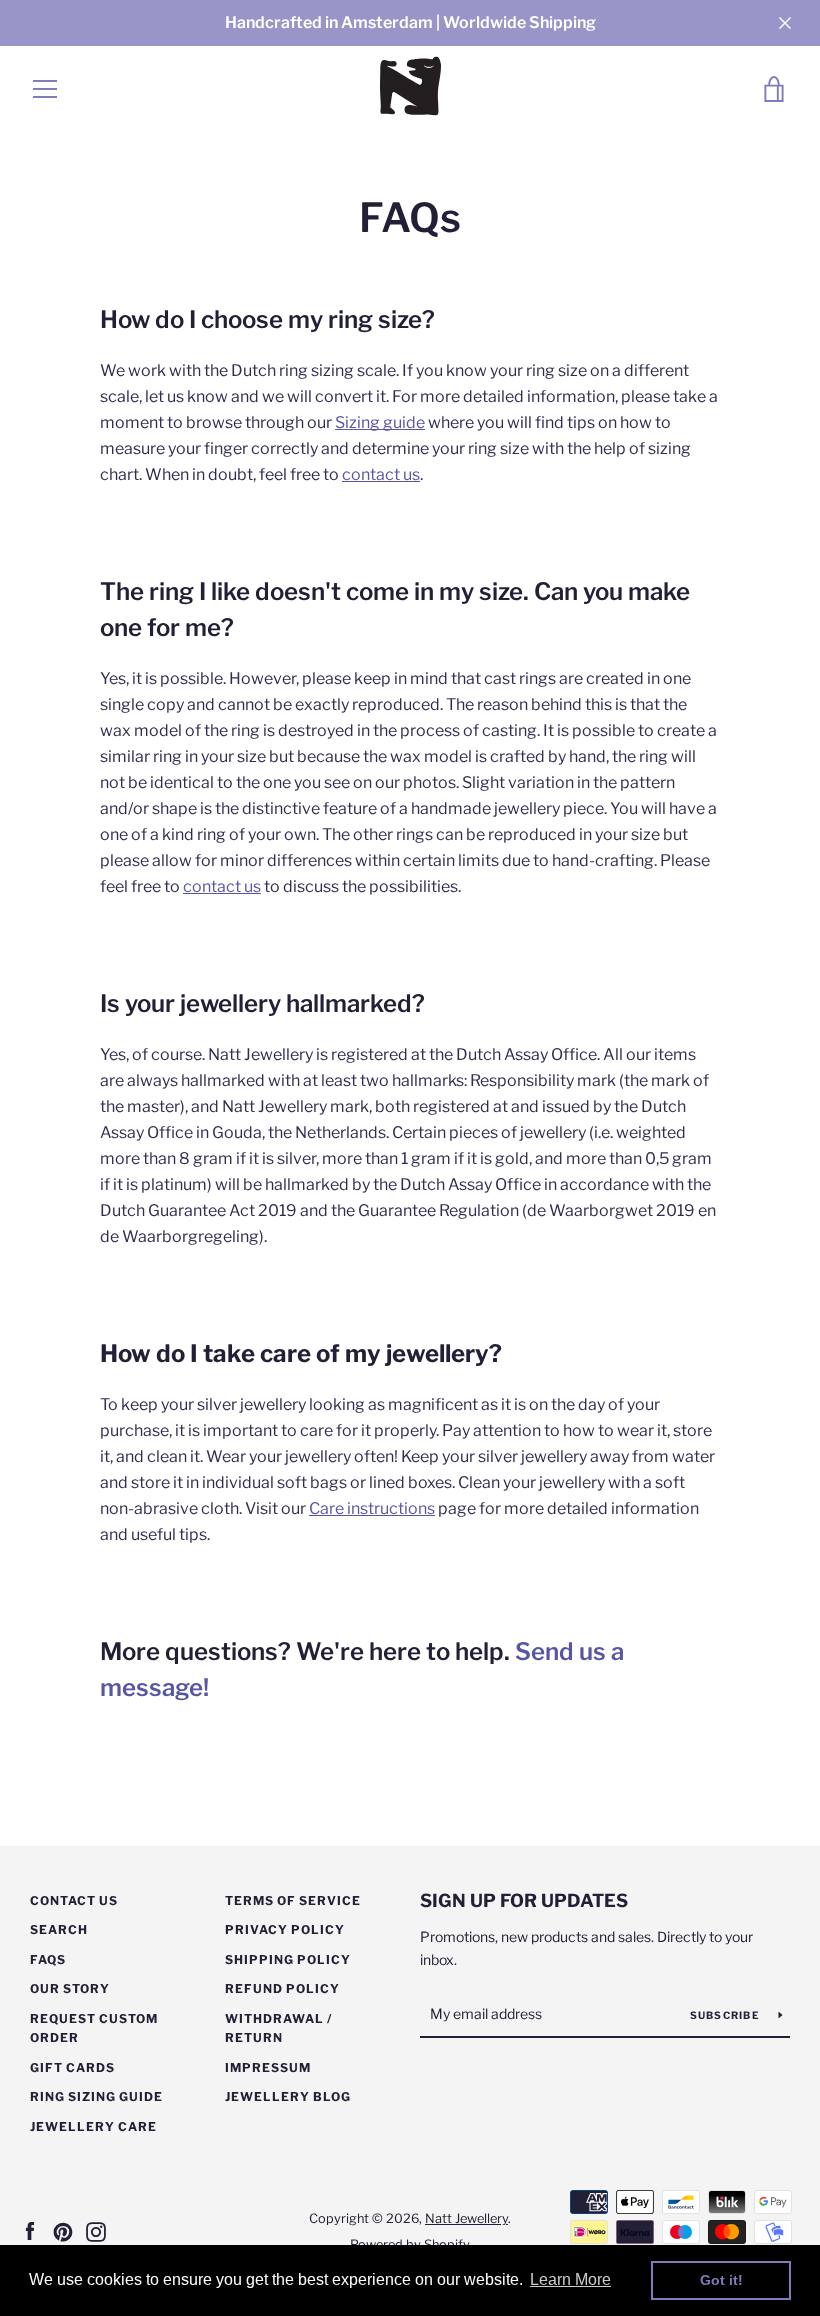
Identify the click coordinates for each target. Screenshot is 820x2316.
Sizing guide (380, 422)
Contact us (74, 1900)
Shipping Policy (288, 1959)
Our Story (70, 1988)
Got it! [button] (721, 2280)
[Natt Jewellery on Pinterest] (63, 2230)
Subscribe (727, 2015)
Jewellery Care (93, 2126)
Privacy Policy (285, 1929)
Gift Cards (72, 2067)
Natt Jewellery (466, 2218)
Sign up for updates (524, 1900)
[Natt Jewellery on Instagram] (96, 2230)
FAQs (48, 1959)
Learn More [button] (570, 2279)
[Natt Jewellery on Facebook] (30, 2230)
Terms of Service (293, 1900)
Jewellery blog (288, 2096)
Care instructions (372, 1508)
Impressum (268, 2067)
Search (59, 1929)
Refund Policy (282, 1988)
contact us (381, 474)
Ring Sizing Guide (96, 2096)
